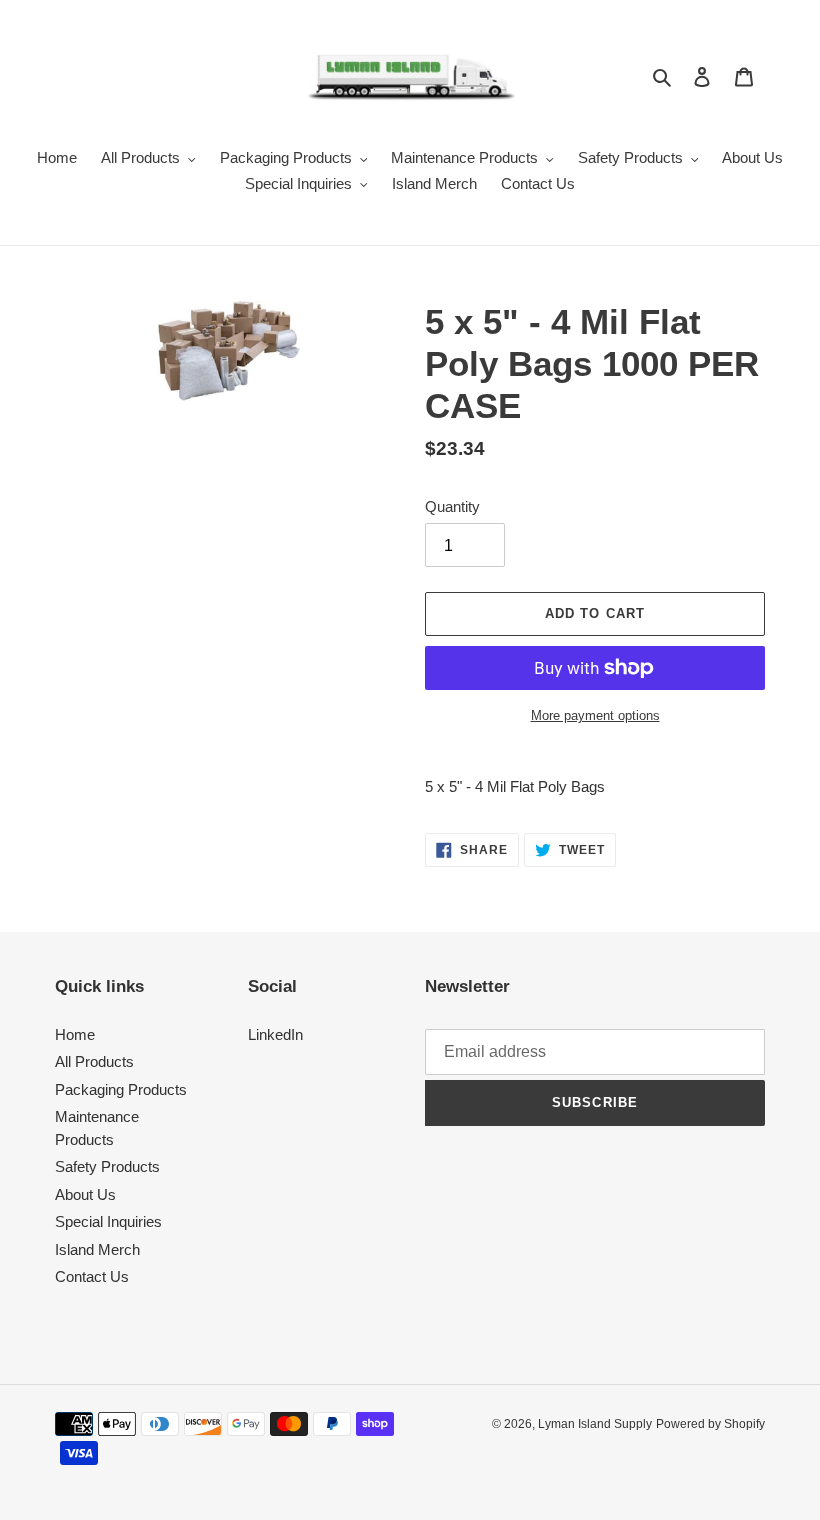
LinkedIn (275, 1034)
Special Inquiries (108, 1221)
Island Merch (97, 1249)
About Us (85, 1194)
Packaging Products (121, 1089)
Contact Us (92, 1276)
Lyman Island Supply (595, 1424)
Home (75, 1034)
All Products (94, 1061)
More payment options (595, 715)
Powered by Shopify (710, 1424)
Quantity (452, 506)
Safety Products (107, 1166)
